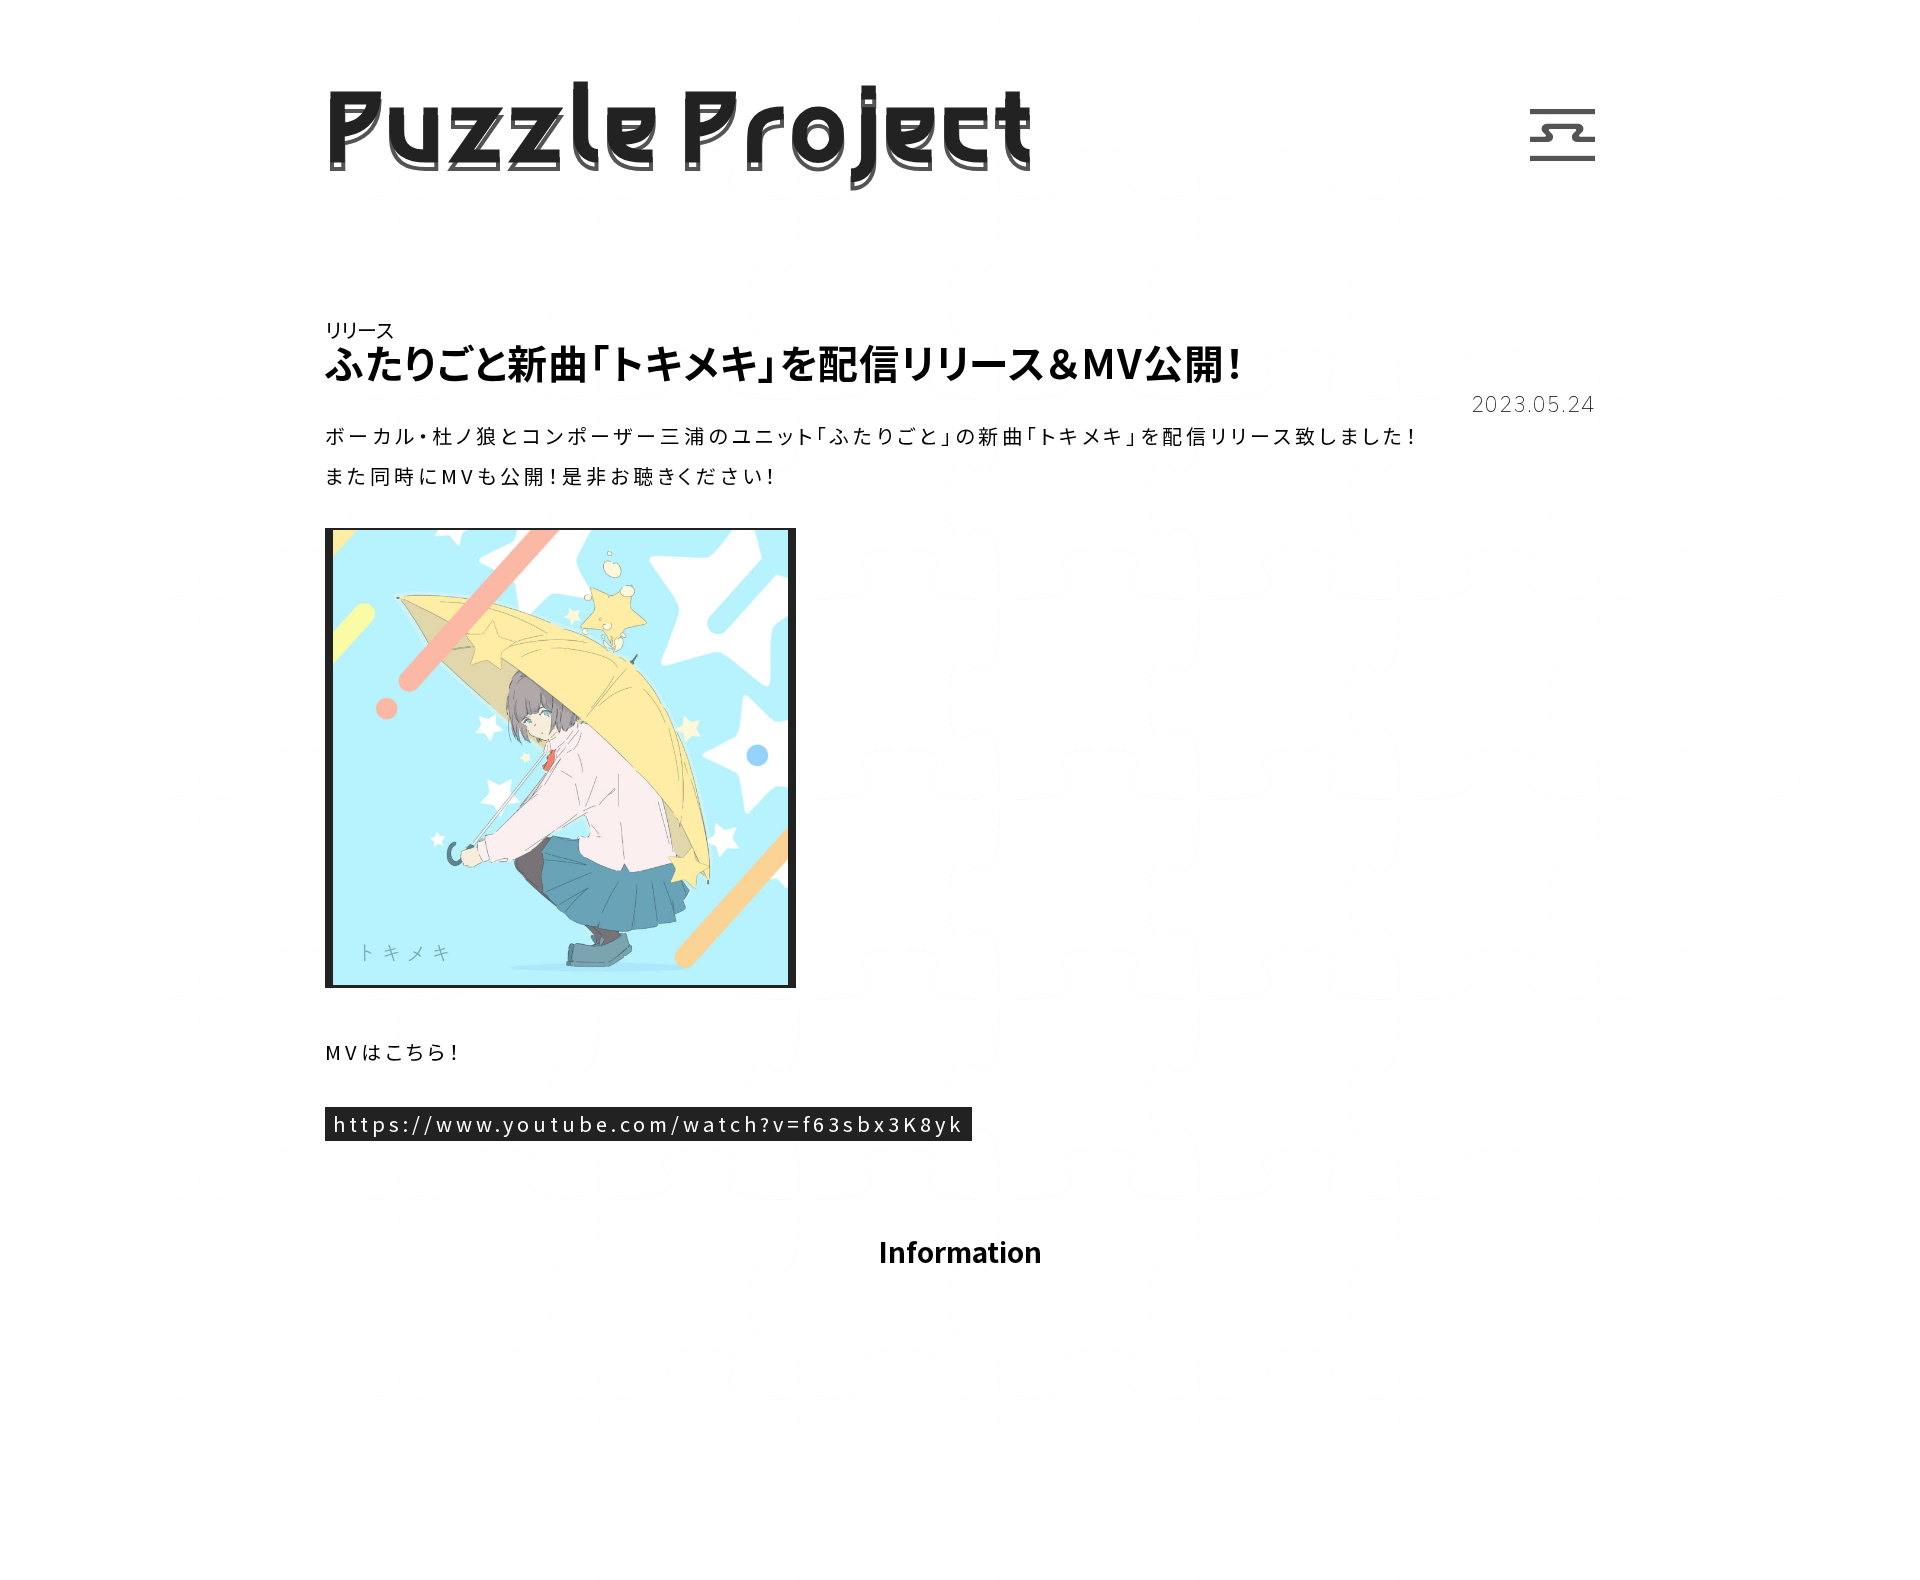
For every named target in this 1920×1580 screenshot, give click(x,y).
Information (960, 1253)
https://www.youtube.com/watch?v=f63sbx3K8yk (648, 1123)
